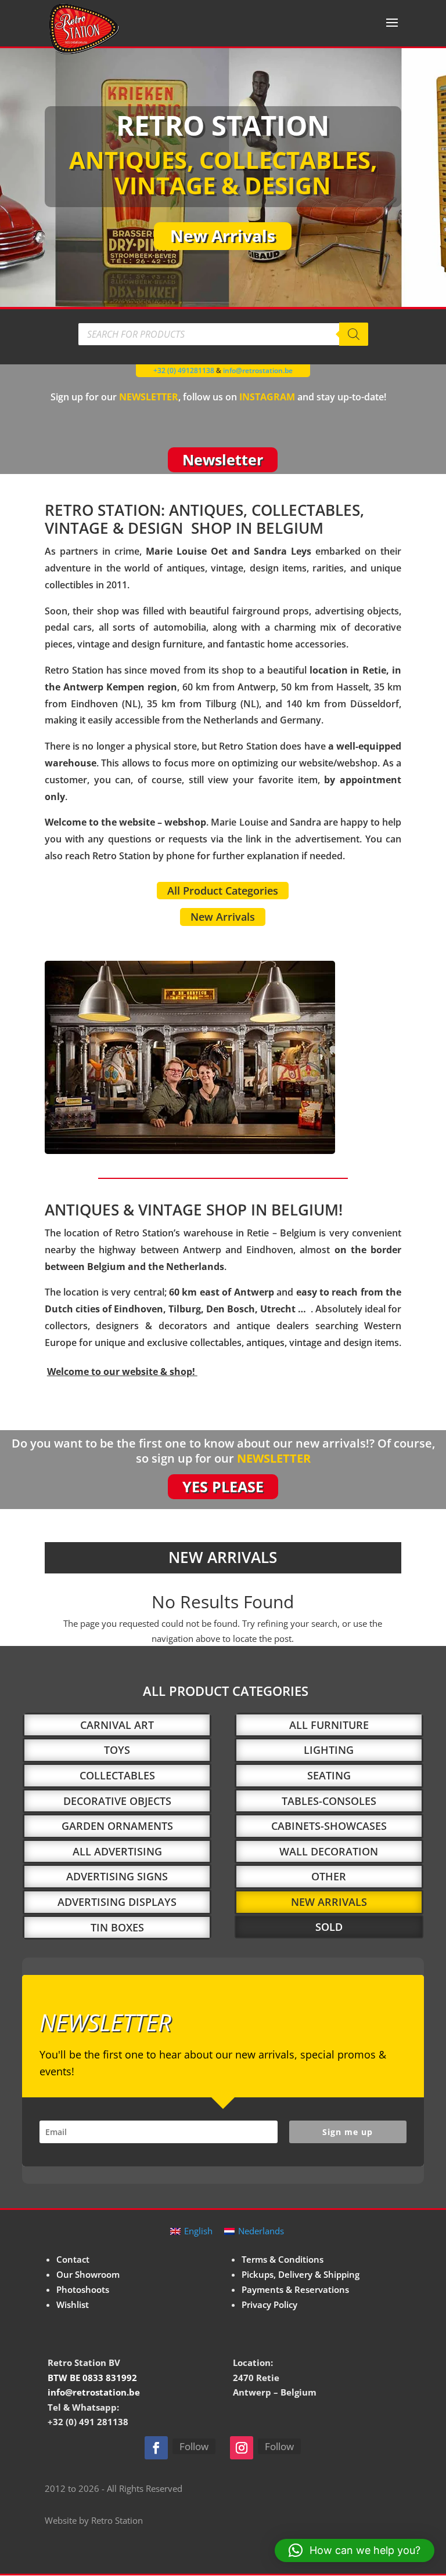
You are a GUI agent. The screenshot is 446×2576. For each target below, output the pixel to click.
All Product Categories (223, 891)
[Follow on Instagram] (242, 2448)
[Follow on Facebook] (156, 2448)
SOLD (329, 1927)
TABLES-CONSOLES (329, 1801)
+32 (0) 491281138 (184, 370)
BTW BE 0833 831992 (92, 2378)
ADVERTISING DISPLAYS (117, 1902)
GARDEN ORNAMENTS (117, 1826)
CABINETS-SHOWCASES (329, 1826)
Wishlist (73, 2304)
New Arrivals (223, 236)
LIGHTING (329, 1750)
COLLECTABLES (117, 1775)
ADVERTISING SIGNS (117, 1876)
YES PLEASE (223, 1486)
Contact (73, 2259)
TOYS (117, 1750)
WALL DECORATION (329, 1851)
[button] (355, 2550)
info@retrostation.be (258, 370)
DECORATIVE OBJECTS (117, 1801)
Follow (194, 2446)
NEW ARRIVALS (329, 1902)
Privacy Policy (269, 2304)
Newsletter (223, 460)
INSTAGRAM (267, 397)
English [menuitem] (198, 2231)
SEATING (329, 1775)
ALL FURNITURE (329, 1725)
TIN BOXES (117, 1927)
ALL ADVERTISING (117, 1851)
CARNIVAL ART (117, 1725)
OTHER (329, 1876)
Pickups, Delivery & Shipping (301, 2274)
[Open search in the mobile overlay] (223, 334)
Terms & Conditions (283, 2259)
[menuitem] (191, 2231)
